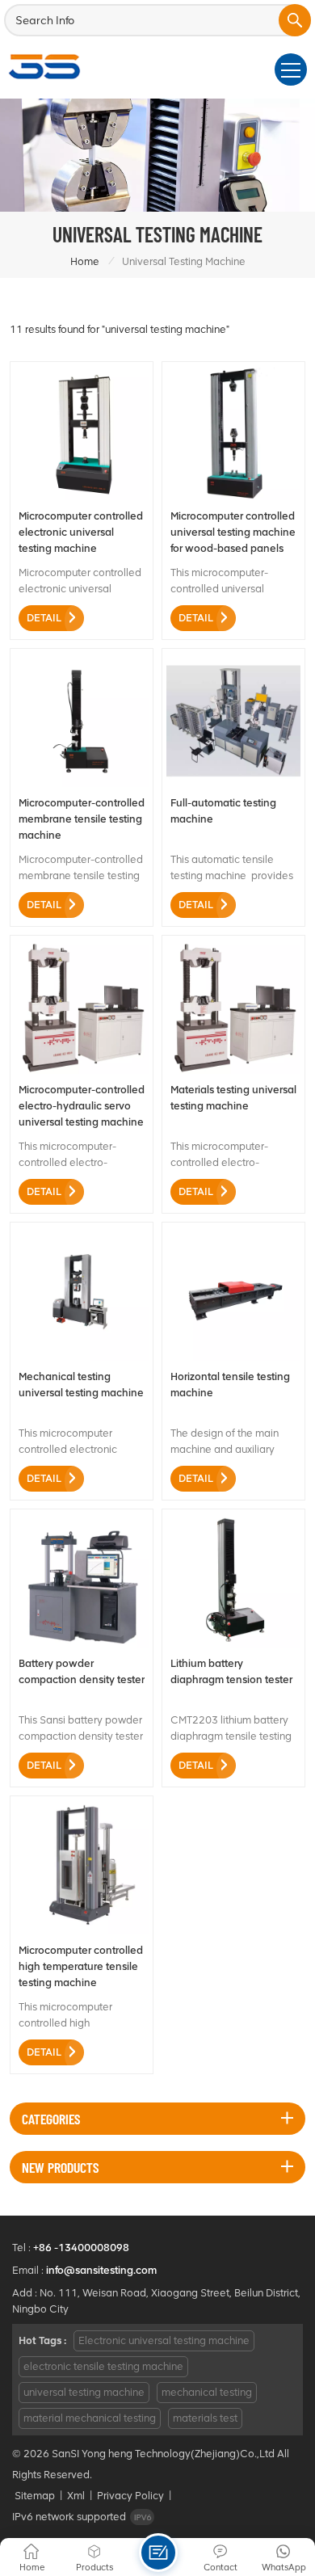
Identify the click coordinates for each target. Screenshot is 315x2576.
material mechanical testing (90, 2418)
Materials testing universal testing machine (233, 1098)
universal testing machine (84, 2392)
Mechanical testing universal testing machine (81, 1385)
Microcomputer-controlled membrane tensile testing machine (82, 819)
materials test (205, 2418)
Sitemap (35, 2496)
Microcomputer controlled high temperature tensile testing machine (81, 1966)
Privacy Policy (130, 2496)
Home (85, 261)
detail (44, 618)
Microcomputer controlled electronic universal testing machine (81, 532)
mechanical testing (207, 2392)
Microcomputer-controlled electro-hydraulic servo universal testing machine (82, 1106)
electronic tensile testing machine (103, 2366)
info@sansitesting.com (101, 2270)
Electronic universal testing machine (164, 2340)
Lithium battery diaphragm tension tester (231, 1671)
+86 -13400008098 (81, 2248)
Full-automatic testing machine (223, 811)
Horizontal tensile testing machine (230, 1385)
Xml (76, 2496)
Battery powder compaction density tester (82, 1671)
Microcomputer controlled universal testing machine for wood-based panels (233, 532)
